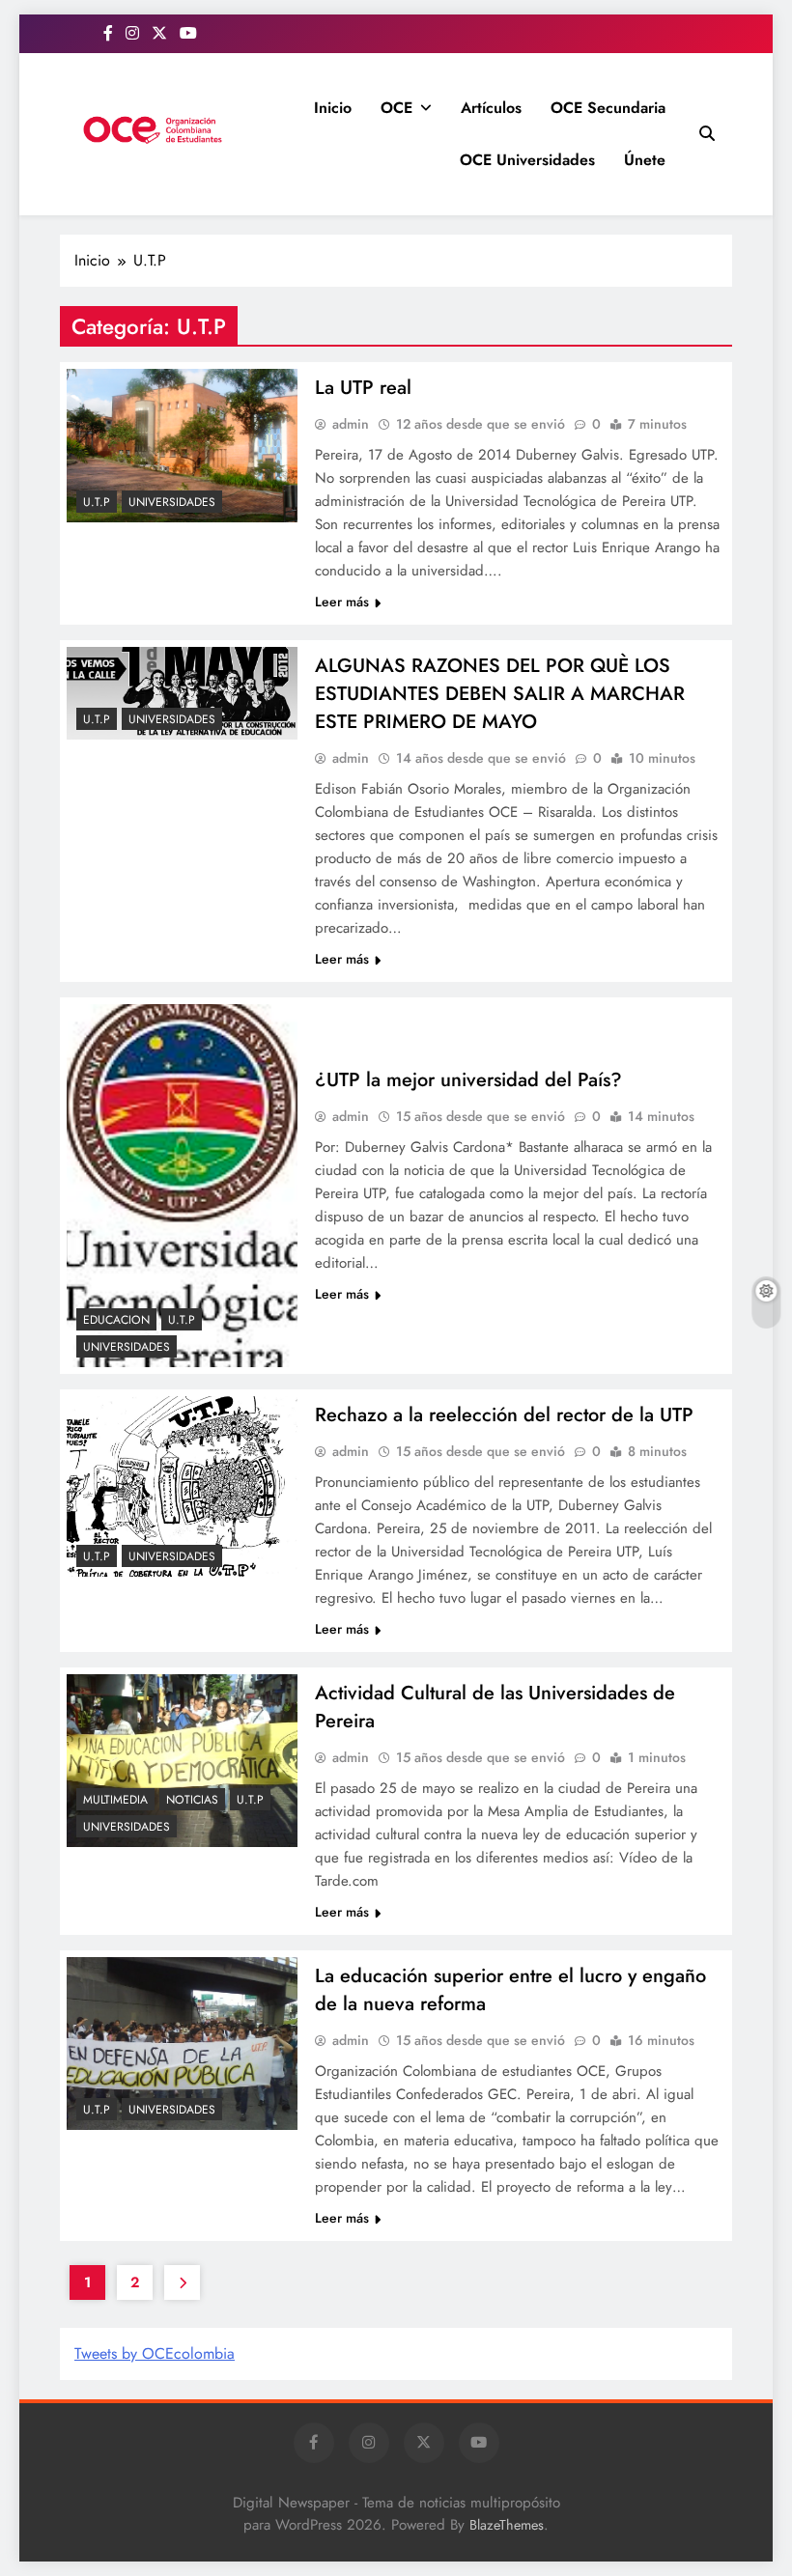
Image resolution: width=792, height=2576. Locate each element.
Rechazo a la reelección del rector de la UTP (504, 1415)
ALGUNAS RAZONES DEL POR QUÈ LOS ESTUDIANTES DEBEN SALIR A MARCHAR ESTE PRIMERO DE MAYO (500, 694)
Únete (645, 160)
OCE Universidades (527, 160)
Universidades (172, 502)
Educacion (116, 1320)
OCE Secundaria (608, 108)
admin (351, 424)
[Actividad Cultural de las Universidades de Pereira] (182, 1761)
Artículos (491, 108)
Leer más (342, 602)
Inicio (333, 108)
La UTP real (363, 388)
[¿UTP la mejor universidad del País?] (182, 1186)
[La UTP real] (182, 446)
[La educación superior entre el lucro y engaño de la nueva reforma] (182, 2044)
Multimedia (115, 1800)
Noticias (192, 1800)
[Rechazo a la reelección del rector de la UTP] (182, 1486)
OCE (396, 108)
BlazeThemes (507, 2525)
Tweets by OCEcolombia (155, 2353)
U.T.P (97, 502)
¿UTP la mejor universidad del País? (468, 1080)
